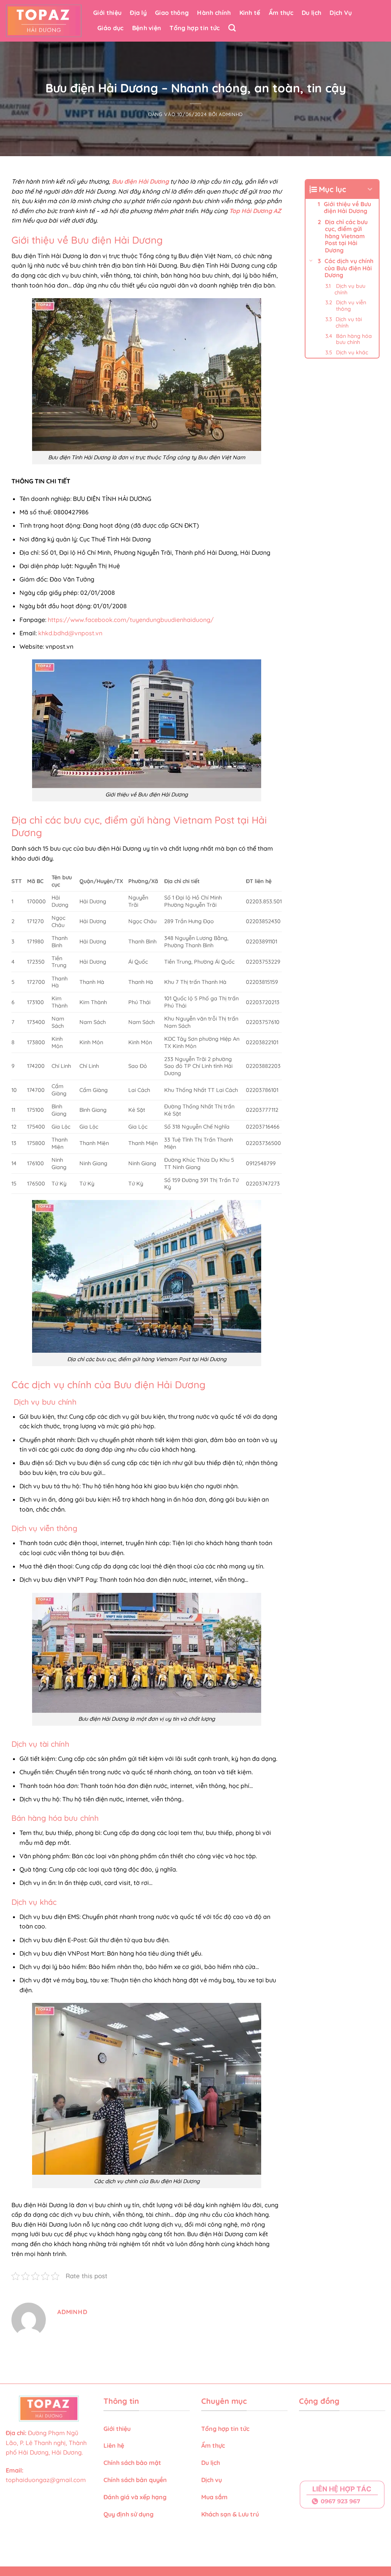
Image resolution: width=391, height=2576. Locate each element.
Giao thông (172, 13)
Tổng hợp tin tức (195, 28)
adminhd (231, 114)
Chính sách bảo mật (132, 2463)
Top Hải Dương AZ (255, 211)
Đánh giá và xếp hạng (136, 2497)
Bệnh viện (147, 28)
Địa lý (138, 13)
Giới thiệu (107, 13)
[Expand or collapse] (370, 189)
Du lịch (311, 13)
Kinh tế (250, 13)
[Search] (232, 28)
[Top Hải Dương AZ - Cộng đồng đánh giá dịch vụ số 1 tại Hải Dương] (44, 21)
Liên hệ (114, 2445)
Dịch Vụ (341, 13)
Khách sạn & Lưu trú (230, 2514)
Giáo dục (111, 28)
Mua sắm (214, 2497)
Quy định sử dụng (129, 2514)
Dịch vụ (212, 2480)
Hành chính (214, 13)
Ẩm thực (281, 13)
